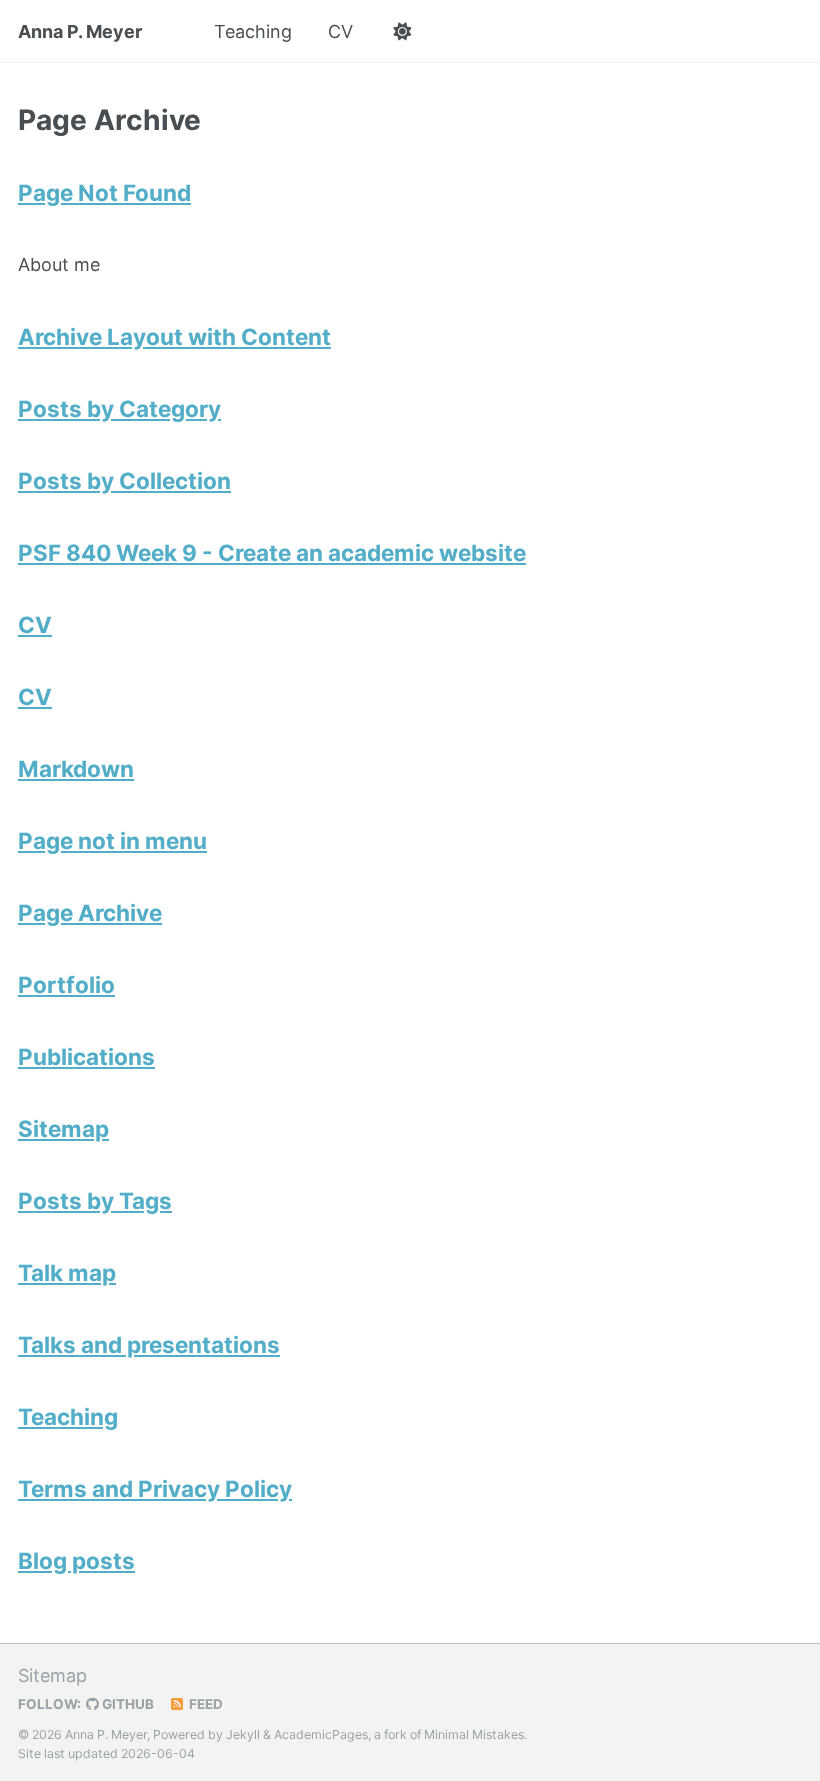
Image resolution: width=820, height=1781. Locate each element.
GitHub (126, 1704)
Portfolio (66, 984)
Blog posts (76, 1560)
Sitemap (63, 1128)
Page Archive (90, 912)
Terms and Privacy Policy (155, 1488)
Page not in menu (112, 840)
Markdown (76, 768)
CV (340, 31)
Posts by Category (119, 408)
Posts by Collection (124, 480)
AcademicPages (321, 1734)
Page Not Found (104, 192)
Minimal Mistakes (474, 1734)
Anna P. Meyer (80, 31)
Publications (86, 1056)
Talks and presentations (149, 1344)
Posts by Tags (95, 1200)
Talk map (67, 1272)
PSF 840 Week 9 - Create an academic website (272, 552)
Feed (204, 1704)
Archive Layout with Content (174, 336)
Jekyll (243, 1734)
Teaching (253, 31)
